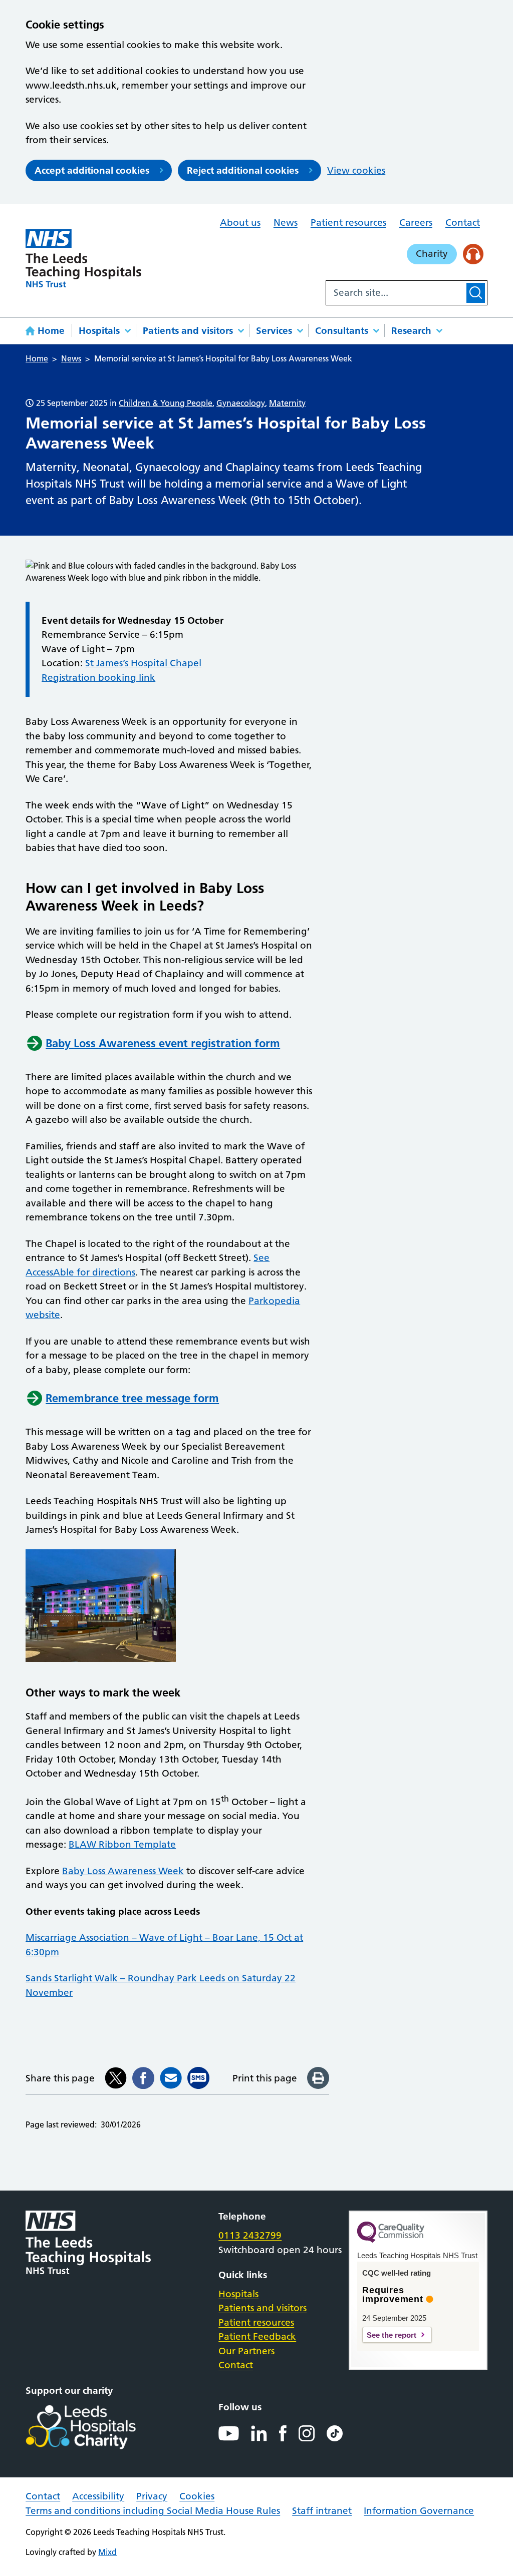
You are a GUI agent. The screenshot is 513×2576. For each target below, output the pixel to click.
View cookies (356, 170)
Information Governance (419, 2511)
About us (240, 223)
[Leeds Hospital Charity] (97, 2427)
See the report (392, 2335)
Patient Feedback (257, 2336)
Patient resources (348, 223)
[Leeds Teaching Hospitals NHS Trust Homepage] (83, 258)
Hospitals (99, 331)
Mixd (107, 2552)
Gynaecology (241, 403)
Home (51, 331)
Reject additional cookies (243, 170)
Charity (432, 254)
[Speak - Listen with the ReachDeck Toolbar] (473, 254)
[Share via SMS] (198, 2078)
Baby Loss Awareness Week (123, 1871)
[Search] (476, 293)
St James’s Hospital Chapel (143, 663)
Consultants (342, 331)
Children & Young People (166, 403)
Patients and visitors (188, 331)
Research (411, 331)
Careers (416, 223)
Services (274, 331)
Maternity (287, 403)
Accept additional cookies (92, 170)
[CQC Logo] (391, 2240)
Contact (463, 223)
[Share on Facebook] (143, 2078)
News (286, 223)
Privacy (152, 2496)
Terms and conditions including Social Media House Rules (153, 2511)
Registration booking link (98, 678)
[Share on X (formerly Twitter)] (116, 2078)
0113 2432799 (250, 2235)
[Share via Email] (171, 2078)
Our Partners (246, 2351)
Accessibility (98, 2496)
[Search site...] (395, 293)
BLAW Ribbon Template (122, 1844)
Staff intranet (322, 2511)
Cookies (197, 2496)
